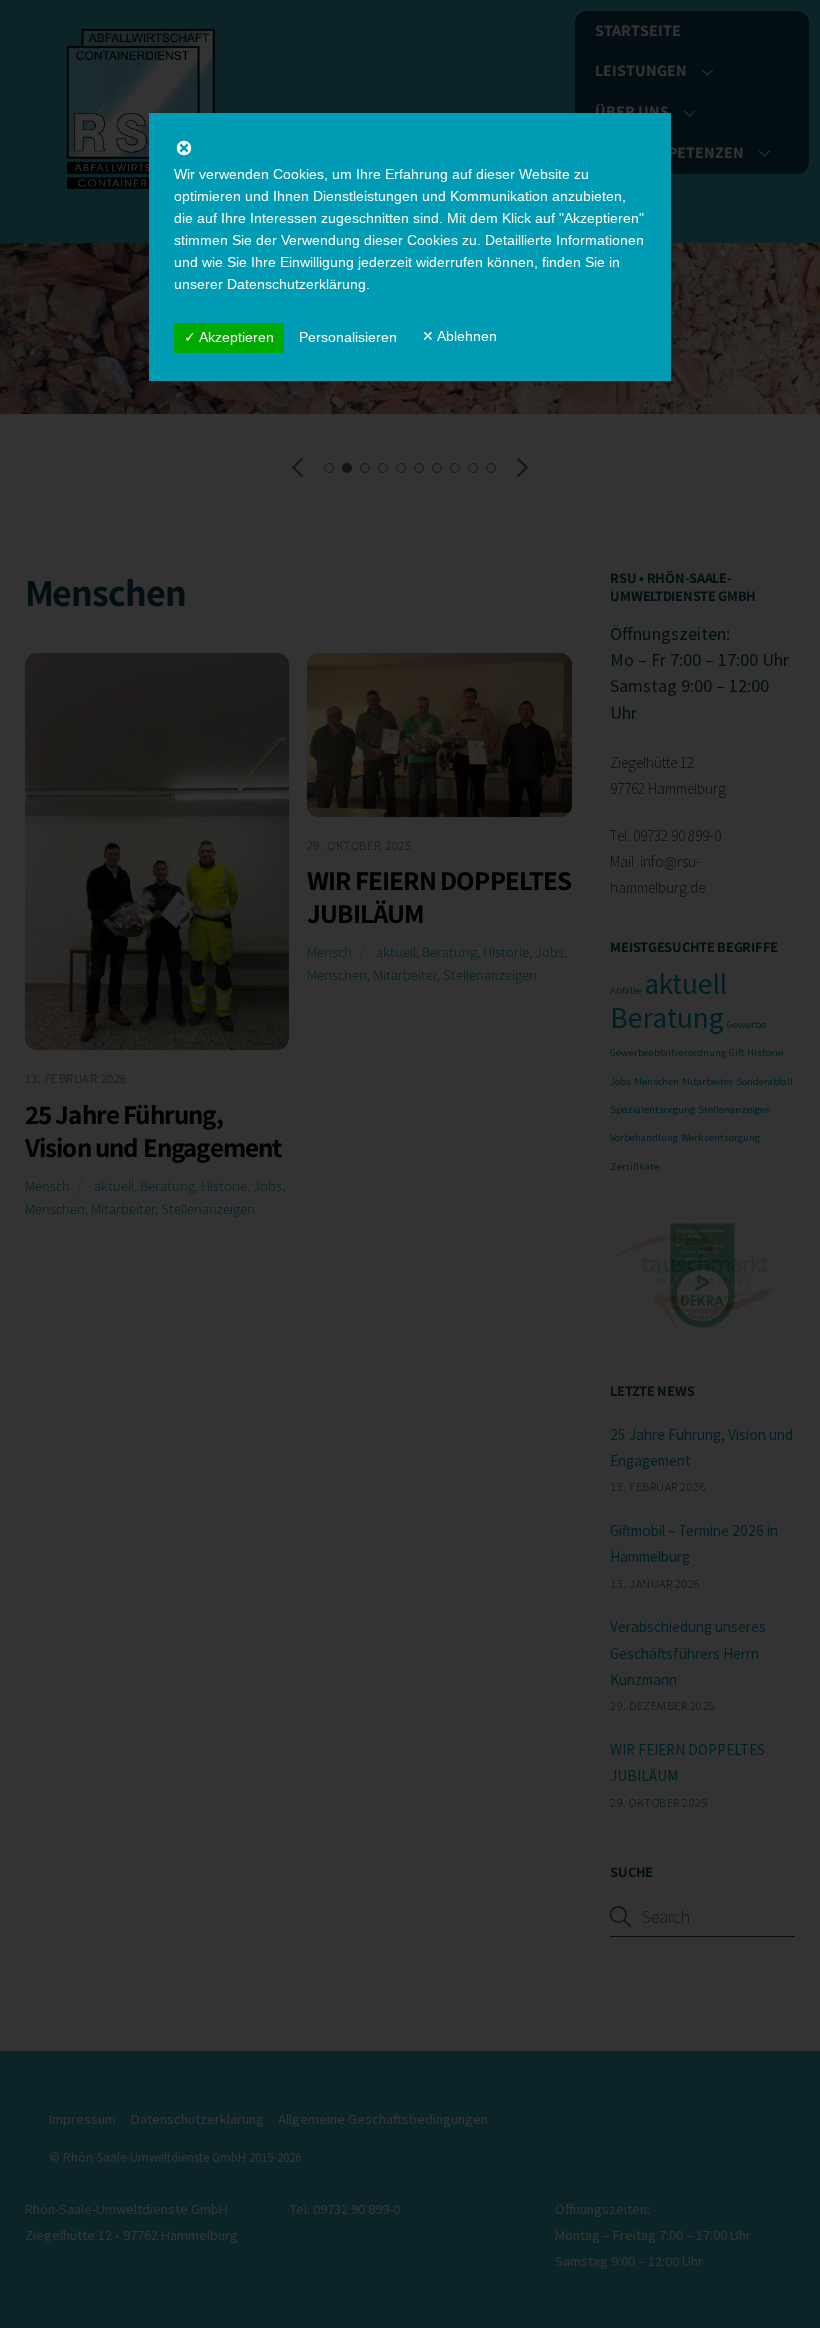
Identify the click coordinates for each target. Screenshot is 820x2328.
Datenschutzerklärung (296, 284)
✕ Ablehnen (459, 336)
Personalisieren (348, 337)
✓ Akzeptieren (229, 337)
